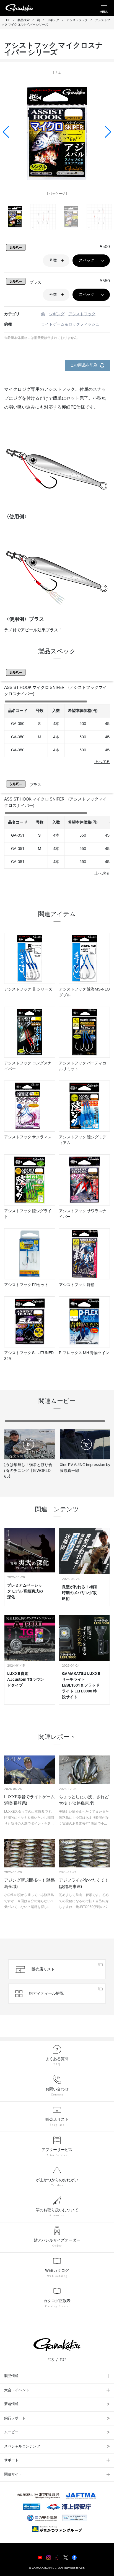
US (51, 2360)
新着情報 (11, 2404)
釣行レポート (15, 2418)
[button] (108, 132)
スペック (87, 261)
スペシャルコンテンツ (22, 2446)
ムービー (11, 2432)
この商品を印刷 (84, 365)
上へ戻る (102, 762)
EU (63, 2360)
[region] (57, 728)
